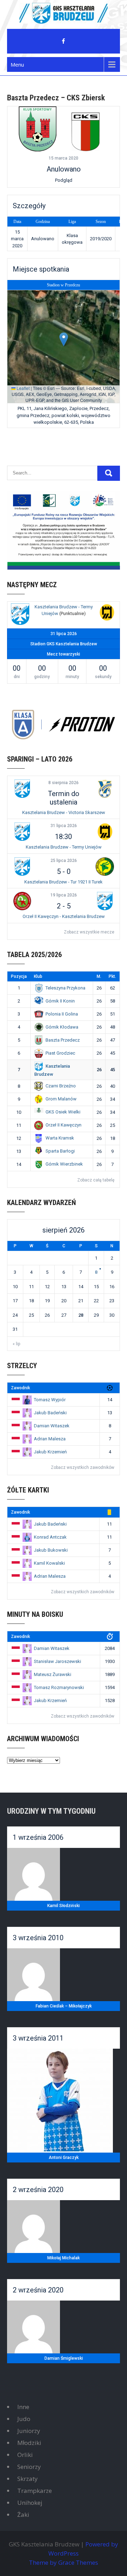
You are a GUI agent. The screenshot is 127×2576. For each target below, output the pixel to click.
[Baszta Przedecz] (38, 129)
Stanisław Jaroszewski (58, 1661)
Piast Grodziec (60, 1053)
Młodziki (29, 2443)
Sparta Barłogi (60, 1151)
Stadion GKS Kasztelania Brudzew (64, 644)
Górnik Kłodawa (62, 1027)
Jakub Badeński (50, 1413)
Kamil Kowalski (49, 1563)
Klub (38, 976)
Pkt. (112, 976)
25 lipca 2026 (64, 861)
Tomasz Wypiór (50, 1400)
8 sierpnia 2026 (64, 783)
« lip (16, 1344)
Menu (17, 64)
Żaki (23, 2515)
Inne (23, 2407)
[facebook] (64, 41)
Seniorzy (29, 2467)
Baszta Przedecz (63, 1040)
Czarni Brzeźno (61, 1086)
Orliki (25, 2455)
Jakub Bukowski (51, 1550)
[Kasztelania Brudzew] (20, 615)
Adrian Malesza (50, 1439)
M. (99, 976)
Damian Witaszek (52, 1426)
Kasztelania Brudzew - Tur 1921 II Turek (64, 882)
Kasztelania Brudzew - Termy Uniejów (64, 847)
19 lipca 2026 (64, 895)
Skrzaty (28, 2479)
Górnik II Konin (60, 1001)
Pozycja (19, 976)
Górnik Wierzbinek (64, 1164)
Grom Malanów (61, 1099)
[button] (64, 339)
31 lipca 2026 (64, 826)
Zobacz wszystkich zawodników (83, 1467)
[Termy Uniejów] (107, 613)
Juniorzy (29, 2431)
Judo (24, 2419)
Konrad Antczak (50, 1537)
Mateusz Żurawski (53, 1674)
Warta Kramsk (60, 1138)
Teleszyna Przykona (65, 988)
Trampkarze (35, 2491)
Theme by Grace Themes (64, 2562)
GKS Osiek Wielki (63, 1112)
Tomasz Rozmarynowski (59, 1687)
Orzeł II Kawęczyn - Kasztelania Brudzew (64, 916)
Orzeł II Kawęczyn (64, 1125)
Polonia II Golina (62, 1014)
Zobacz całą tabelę (96, 1180)
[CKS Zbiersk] (86, 129)
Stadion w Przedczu (64, 285)
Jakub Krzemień (50, 1452)
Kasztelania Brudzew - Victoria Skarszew (64, 812)
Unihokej (30, 2503)
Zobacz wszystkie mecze (89, 932)
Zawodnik (20, 1388)
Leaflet (23, 388)
